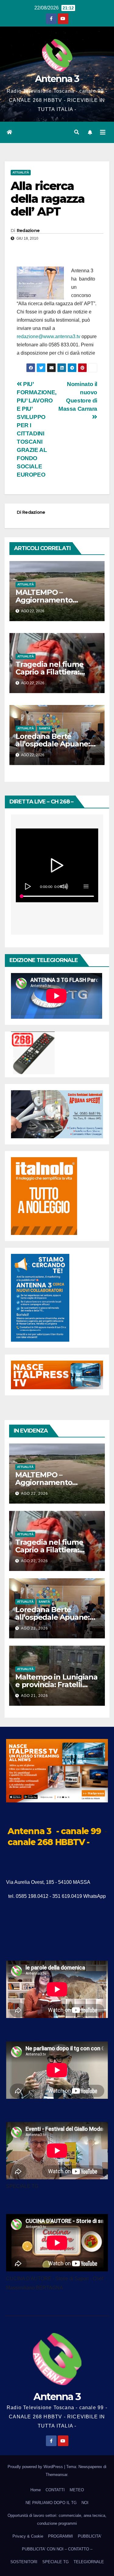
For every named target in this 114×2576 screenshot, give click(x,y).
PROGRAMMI (60, 2536)
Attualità (21, 172)
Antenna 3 (57, 79)
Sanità (45, 728)
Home (36, 2490)
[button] (77, 132)
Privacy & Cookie (28, 2536)
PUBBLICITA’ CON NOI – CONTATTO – (57, 2549)
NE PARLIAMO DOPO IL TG (51, 2503)
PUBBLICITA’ (90, 2536)
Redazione (28, 231)
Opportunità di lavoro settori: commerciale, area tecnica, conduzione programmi (57, 2519)
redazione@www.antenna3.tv (48, 336)
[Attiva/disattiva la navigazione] (103, 132)
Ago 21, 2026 (35, 1696)
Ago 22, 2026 (35, 1494)
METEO (77, 2490)
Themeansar (56, 2475)
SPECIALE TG (55, 2562)
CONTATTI (55, 2490)
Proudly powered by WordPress (36, 2467)
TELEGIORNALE (89, 2562)
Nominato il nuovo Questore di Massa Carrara (78, 396)
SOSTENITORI (24, 2562)
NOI (85, 2503)
